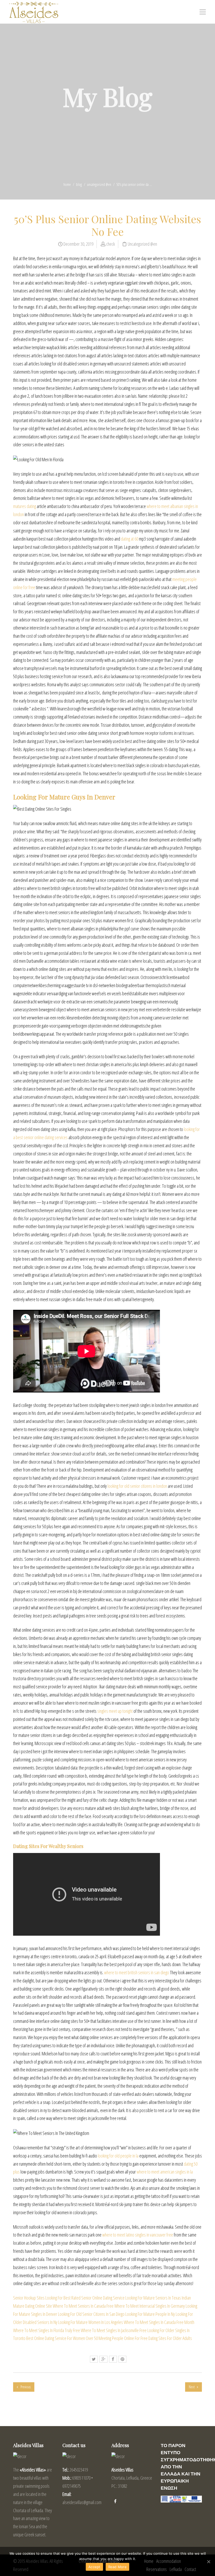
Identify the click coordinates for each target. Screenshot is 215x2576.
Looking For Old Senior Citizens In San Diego (91, 2314)
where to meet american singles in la (165, 2172)
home (67, 184)
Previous (25, 2387)
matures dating (25, 506)
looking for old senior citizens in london (137, 1486)
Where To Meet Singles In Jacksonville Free (114, 2330)
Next (192, 2387)
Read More (117, 2567)
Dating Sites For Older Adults (170, 2338)
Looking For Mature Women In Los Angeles (91, 2322)
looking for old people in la (118, 2156)
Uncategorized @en (99, 184)
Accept (94, 2567)
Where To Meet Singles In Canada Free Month (159, 2322)
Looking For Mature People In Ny (150, 2314)
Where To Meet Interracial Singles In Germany (150, 2306)
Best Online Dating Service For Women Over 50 (62, 2338)
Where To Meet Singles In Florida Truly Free (47, 2330)
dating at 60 (130, 539)
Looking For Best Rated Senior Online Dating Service (85, 2298)
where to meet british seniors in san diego (137, 1972)
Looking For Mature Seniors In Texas (153, 2298)
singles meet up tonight (115, 1711)
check (111, 244)
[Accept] (208, 2562)
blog (79, 184)
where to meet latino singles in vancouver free (138, 2235)
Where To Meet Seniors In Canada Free (83, 2306)
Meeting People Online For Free (123, 2338)
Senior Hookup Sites (29, 2298)
